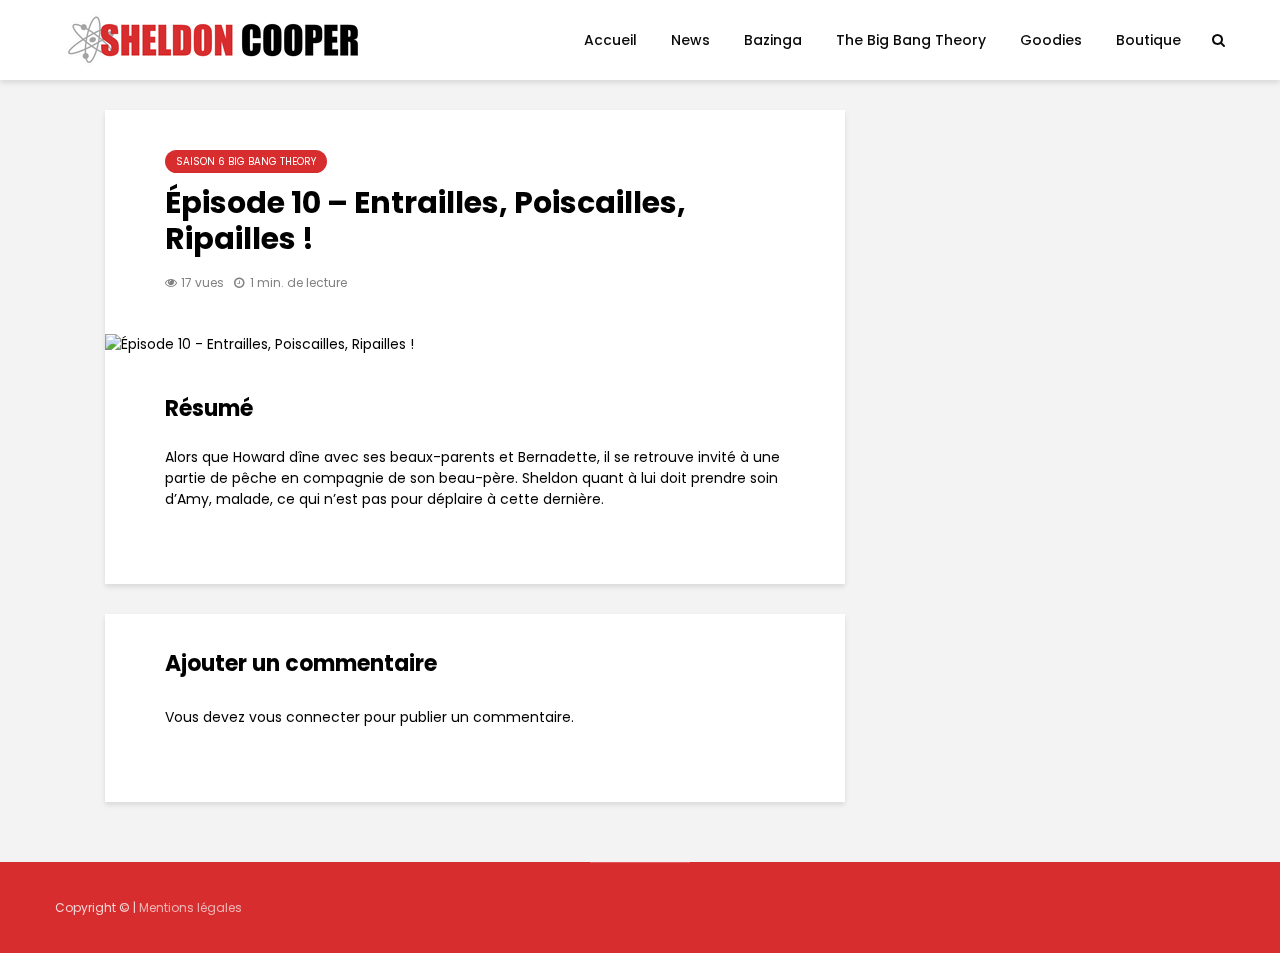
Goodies (1051, 40)
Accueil (610, 40)
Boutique (1148, 40)
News (690, 40)
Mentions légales (190, 907)
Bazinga (773, 40)
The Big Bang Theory (911, 40)
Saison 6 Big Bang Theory (246, 161)
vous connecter (304, 717)
